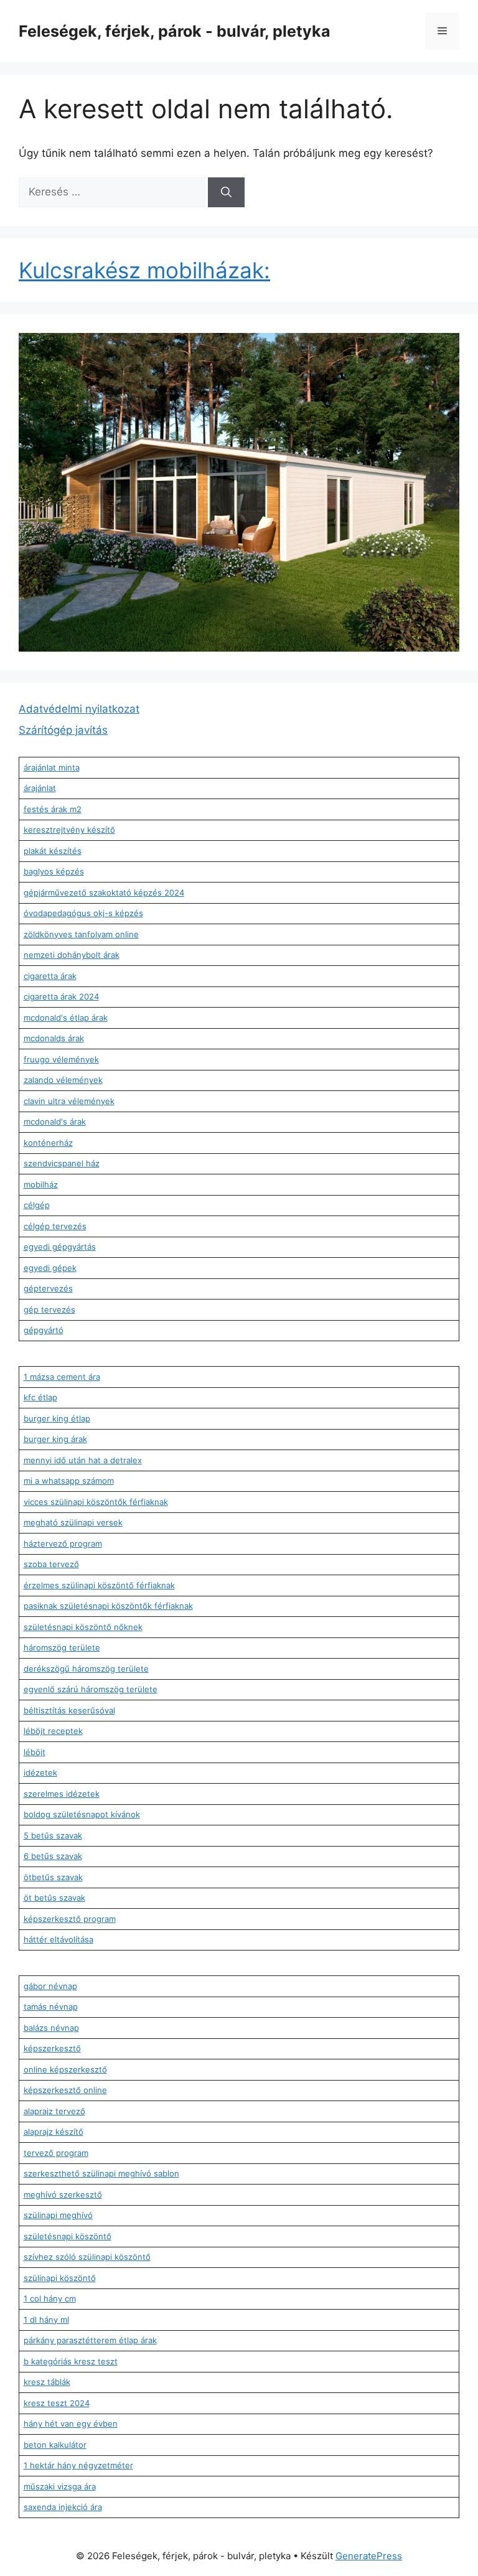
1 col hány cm (50, 2298)
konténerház (48, 1143)
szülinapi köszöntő (60, 2278)
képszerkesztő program (70, 1919)
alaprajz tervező (54, 2111)
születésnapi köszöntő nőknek (83, 1627)
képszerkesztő (52, 2048)
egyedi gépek (50, 1268)
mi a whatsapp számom (69, 1481)
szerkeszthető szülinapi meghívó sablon (101, 2173)
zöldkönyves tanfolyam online (81, 934)
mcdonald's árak (55, 1122)
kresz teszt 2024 (57, 2403)
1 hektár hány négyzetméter (78, 2465)
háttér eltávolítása (59, 1939)
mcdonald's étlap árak (66, 1018)
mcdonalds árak (54, 1038)
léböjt (35, 1752)
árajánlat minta (52, 767)
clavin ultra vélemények (69, 1101)
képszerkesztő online (65, 2090)
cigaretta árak (50, 976)
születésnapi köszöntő (68, 2236)
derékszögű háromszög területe (86, 1669)
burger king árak (55, 1439)
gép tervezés (49, 1309)
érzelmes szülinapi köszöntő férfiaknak (99, 1585)
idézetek (40, 1773)
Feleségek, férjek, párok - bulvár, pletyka (175, 31)
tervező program (56, 2153)
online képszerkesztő (65, 2069)
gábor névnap (50, 1986)
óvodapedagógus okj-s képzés (83, 913)
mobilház (41, 1184)
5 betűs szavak (53, 1835)
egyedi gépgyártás (60, 1247)
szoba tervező (51, 1564)
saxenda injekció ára (63, 2507)
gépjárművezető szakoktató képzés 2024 (104, 892)
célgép (37, 1205)
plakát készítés (53, 851)
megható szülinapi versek (73, 1522)
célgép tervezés (55, 1226)
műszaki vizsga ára (60, 2486)
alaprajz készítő (54, 2132)
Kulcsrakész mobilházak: (144, 270)
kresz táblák (47, 2382)
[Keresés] (226, 192)
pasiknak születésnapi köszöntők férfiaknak (108, 1606)
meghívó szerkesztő (63, 2194)
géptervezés (48, 1288)
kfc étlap (40, 1397)
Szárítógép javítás (63, 730)
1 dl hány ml (46, 2320)
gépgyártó (44, 1330)
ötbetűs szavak (53, 1877)
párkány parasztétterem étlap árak (90, 2340)
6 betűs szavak (53, 1856)
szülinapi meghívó (58, 2215)
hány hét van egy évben (71, 2424)
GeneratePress (369, 2556)
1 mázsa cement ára (62, 1377)
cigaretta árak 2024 (61, 996)
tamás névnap (51, 2007)
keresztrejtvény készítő (69, 830)
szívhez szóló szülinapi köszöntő (87, 2257)
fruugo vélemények (61, 1059)
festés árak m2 (53, 809)
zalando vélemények (63, 1080)
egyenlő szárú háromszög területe (91, 1689)
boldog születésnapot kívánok (82, 1814)
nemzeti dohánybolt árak (72, 955)
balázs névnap (51, 2028)
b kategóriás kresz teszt (71, 2361)
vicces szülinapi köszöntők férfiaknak (96, 1502)
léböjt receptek (53, 1731)
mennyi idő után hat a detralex (83, 1460)
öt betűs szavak (54, 1898)
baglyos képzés (54, 871)
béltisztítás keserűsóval (69, 1710)
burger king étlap (57, 1418)
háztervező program (63, 1543)
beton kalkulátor (55, 2445)
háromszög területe (62, 1647)
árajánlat (40, 788)
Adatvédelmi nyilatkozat (79, 709)
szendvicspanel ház (62, 1163)
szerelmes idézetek (62, 1794)
